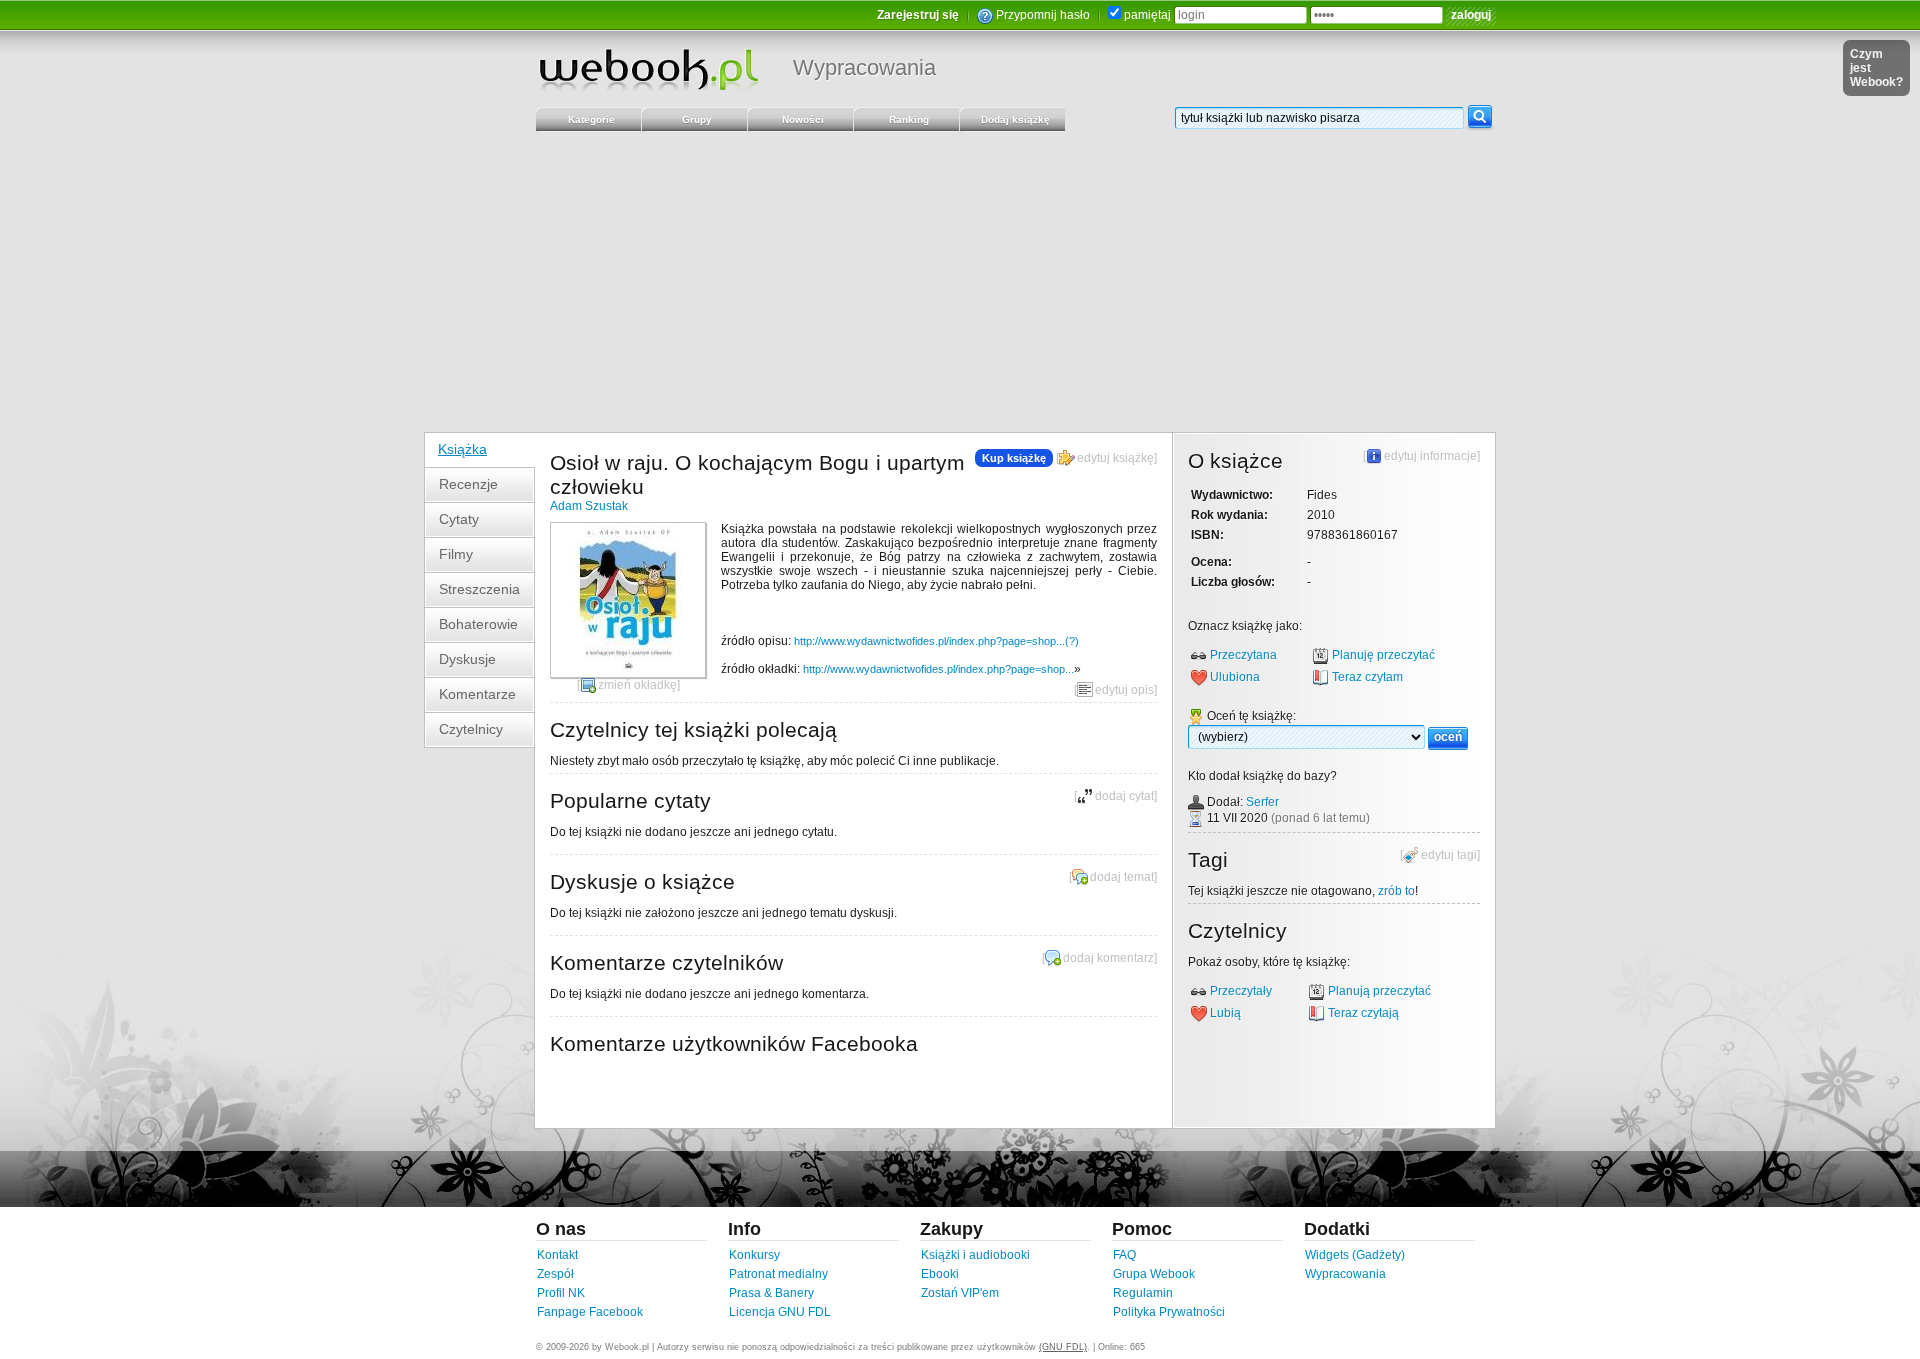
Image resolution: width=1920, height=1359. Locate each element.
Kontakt (557, 1255)
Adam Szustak (589, 506)
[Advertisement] (960, 282)
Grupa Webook (1154, 1274)
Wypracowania (864, 67)
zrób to (1396, 891)
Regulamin (1143, 1293)
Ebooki (940, 1274)
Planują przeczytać (1379, 991)
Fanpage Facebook (590, 1312)
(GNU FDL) (1063, 1347)
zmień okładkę (637, 685)
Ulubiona (1235, 677)
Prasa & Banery (771, 1293)
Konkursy (754, 1255)
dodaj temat (1122, 877)
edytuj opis (1124, 690)
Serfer (1262, 802)
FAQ (1124, 1255)
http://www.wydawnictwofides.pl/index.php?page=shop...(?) (936, 641)
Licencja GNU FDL (780, 1312)
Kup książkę (1014, 458)
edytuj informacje (1430, 456)
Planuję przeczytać (1383, 655)
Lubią (1225, 1013)
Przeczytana (1243, 655)
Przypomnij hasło (1043, 15)
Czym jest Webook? (1876, 68)
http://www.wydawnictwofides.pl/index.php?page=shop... (938, 669)
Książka (462, 449)
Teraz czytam (1367, 677)
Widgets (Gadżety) (1355, 1255)
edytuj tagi (1449, 855)
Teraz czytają (1363, 1013)
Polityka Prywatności (1169, 1312)
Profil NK (561, 1293)
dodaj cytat (1124, 796)
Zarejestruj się (918, 15)
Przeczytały (1241, 991)
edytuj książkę (1115, 458)
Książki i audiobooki (975, 1255)
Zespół (555, 1274)
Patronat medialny (778, 1274)
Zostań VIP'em (960, 1293)
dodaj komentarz (1108, 958)
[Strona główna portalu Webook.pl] (648, 69)
